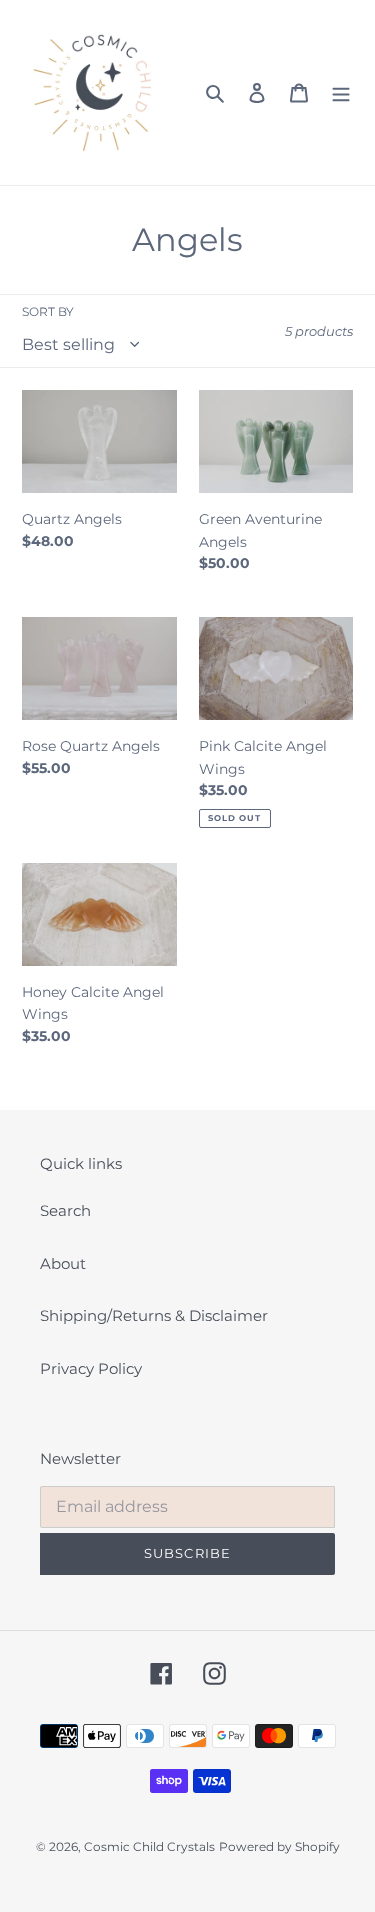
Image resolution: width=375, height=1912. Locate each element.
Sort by (48, 311)
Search (65, 1210)
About (63, 1263)
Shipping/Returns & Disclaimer (154, 1315)
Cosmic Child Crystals (149, 1846)
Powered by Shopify (279, 1846)
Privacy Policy (91, 1368)
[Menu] (341, 92)
